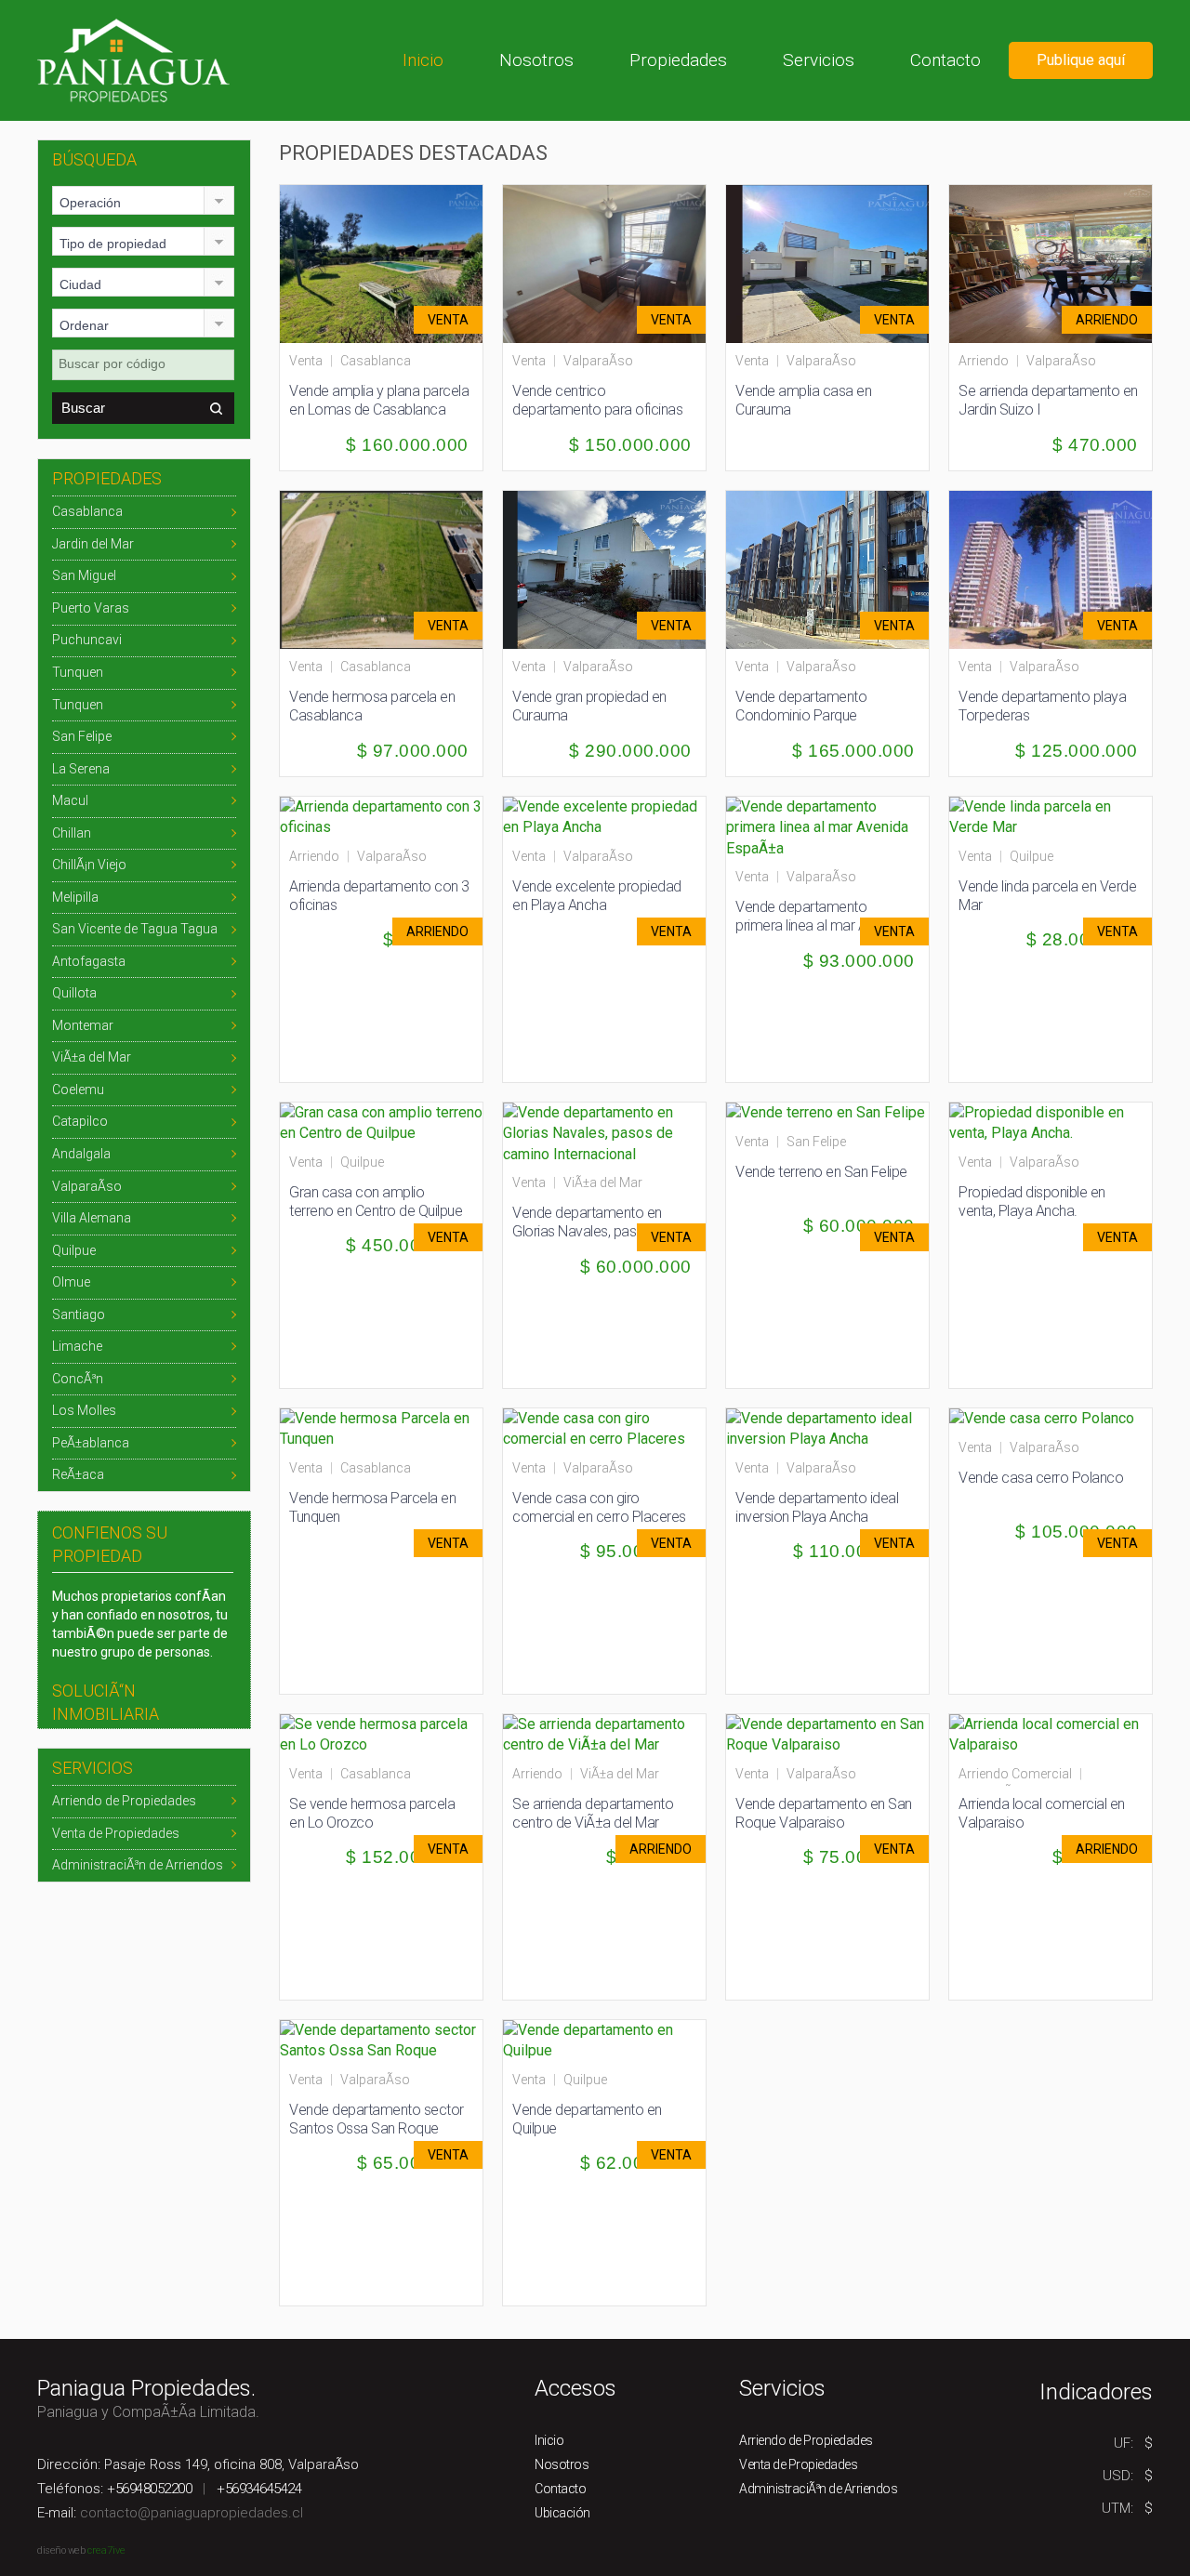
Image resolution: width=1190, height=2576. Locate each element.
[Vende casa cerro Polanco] (1042, 1418)
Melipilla (75, 897)
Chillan (72, 833)
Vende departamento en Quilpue (587, 2119)
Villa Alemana (92, 1218)
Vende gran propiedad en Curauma (589, 706)
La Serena (81, 769)
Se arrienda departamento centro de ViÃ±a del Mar (593, 1813)
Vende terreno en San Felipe (821, 1172)
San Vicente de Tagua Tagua (135, 929)
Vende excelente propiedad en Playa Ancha (597, 896)
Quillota (74, 993)
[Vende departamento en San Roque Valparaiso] (827, 1733)
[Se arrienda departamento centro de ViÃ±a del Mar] (604, 1733)
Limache (77, 1346)
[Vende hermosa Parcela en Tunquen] (381, 1427)
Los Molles (84, 1410)
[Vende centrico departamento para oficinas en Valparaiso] (612, 263)
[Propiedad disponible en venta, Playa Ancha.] (1051, 1122)
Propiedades (678, 60)
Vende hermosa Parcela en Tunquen (372, 1507)
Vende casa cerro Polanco (1041, 1478)
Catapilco (80, 1121)
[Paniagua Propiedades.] (133, 59)
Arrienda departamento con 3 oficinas (379, 896)
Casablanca (87, 511)
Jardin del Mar (93, 544)
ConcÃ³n (78, 1379)
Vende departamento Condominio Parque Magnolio (801, 715)
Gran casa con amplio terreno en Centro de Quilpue (376, 1202)
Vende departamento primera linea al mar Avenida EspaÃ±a (821, 925)
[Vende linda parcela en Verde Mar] (1051, 816)
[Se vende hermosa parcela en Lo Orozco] (381, 1733)
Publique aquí (1081, 60)
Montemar (83, 1025)
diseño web (61, 2550)
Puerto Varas (91, 608)
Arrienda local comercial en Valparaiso (1042, 1813)
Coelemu (78, 1090)
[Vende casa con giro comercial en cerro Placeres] (604, 1427)
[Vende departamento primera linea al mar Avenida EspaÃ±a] (827, 827)
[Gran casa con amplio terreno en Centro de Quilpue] (381, 1122)
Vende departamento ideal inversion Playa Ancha (817, 1507)
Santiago (79, 1314)
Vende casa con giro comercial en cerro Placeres (599, 1507)
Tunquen (78, 672)
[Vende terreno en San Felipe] (826, 1112)
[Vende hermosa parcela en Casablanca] (389, 568)
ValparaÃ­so (87, 1186)
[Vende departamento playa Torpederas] (1058, 568)
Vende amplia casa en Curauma (803, 400)
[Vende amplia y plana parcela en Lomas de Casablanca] (389, 263)
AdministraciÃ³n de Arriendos (138, 1865)
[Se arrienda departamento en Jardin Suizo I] (1058, 263)
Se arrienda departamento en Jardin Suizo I (1048, 400)
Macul (70, 800)
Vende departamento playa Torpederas (1042, 706)
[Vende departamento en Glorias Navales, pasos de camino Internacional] (604, 1133)
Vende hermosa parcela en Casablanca (372, 706)
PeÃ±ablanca (91, 1443)
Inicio (423, 60)
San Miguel (84, 575)
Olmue (71, 1282)
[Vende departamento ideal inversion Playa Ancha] (827, 1427)
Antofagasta (89, 961)
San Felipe (82, 736)
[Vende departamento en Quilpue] (604, 2039)
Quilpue (74, 1250)
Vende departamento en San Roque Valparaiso (824, 1813)
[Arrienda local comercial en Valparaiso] (1051, 1733)
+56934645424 (259, 2489)
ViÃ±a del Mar (92, 1057)
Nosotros (536, 60)
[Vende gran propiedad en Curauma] (612, 568)
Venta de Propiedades (116, 1833)
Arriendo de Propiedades (124, 1801)
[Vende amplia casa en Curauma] (835, 263)
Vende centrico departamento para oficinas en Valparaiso (597, 410)
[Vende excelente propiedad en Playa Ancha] (604, 816)
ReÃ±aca (78, 1474)
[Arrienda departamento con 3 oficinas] (381, 816)
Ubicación (562, 2513)
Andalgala (81, 1154)
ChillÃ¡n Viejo (89, 865)
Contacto (945, 60)
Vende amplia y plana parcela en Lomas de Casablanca (379, 400)
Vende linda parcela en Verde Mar (1047, 896)
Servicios (819, 60)
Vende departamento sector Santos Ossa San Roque (377, 2119)
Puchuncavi (87, 640)
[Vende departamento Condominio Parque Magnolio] (835, 568)
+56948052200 (149, 2489)
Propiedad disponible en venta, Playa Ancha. (1032, 1202)
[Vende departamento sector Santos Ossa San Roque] (381, 2039)
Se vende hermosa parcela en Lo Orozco (372, 1813)
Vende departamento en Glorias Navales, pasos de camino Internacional (592, 1231)
